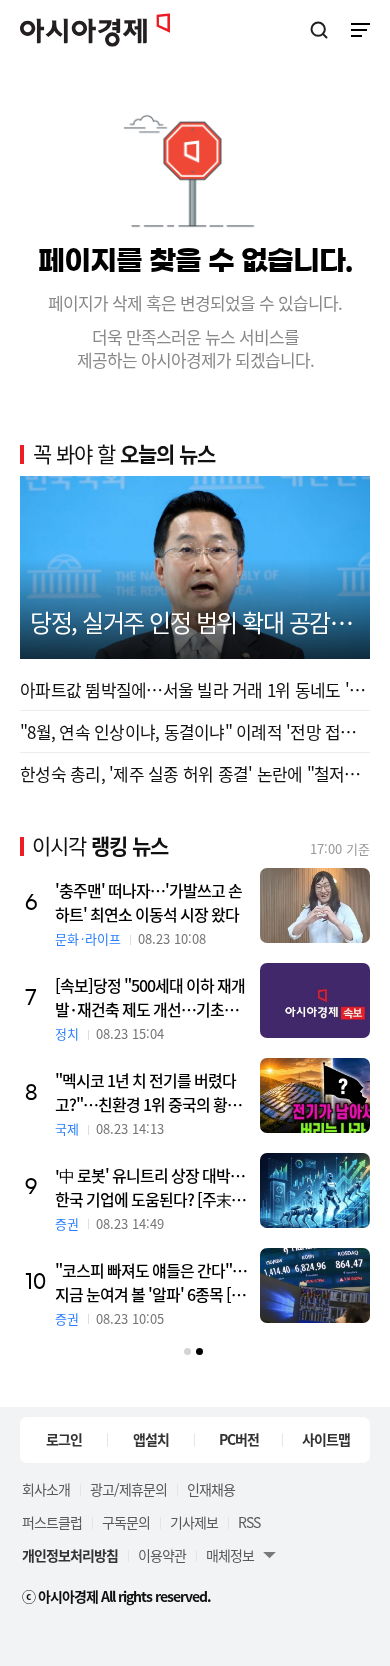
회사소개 (46, 1489)
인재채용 (211, 1489)
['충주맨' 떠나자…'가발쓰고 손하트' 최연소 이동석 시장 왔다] (315, 905)
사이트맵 (326, 1439)
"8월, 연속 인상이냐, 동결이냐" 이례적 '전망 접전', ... (195, 731)
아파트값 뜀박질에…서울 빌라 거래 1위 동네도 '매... (195, 689)
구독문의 (126, 1522)
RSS (249, 1522)
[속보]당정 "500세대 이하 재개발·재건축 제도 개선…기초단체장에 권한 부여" (150, 997)
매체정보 (230, 1555)
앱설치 (151, 1439)
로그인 (64, 1439)
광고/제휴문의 (128, 1489)
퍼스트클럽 (52, 1522)
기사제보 (194, 1522)
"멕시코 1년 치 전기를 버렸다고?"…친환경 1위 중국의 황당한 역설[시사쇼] (148, 1092)
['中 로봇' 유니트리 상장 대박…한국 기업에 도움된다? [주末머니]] (315, 1190)
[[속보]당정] (315, 1000)
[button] (187, 1351)
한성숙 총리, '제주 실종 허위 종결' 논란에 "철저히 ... (195, 773)
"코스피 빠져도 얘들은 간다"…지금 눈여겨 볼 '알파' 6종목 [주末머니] (151, 1282)
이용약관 (162, 1555)
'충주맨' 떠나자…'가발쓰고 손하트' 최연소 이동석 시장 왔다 (148, 902)
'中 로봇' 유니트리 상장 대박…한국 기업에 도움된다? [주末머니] (150, 1187)
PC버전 (239, 1439)
